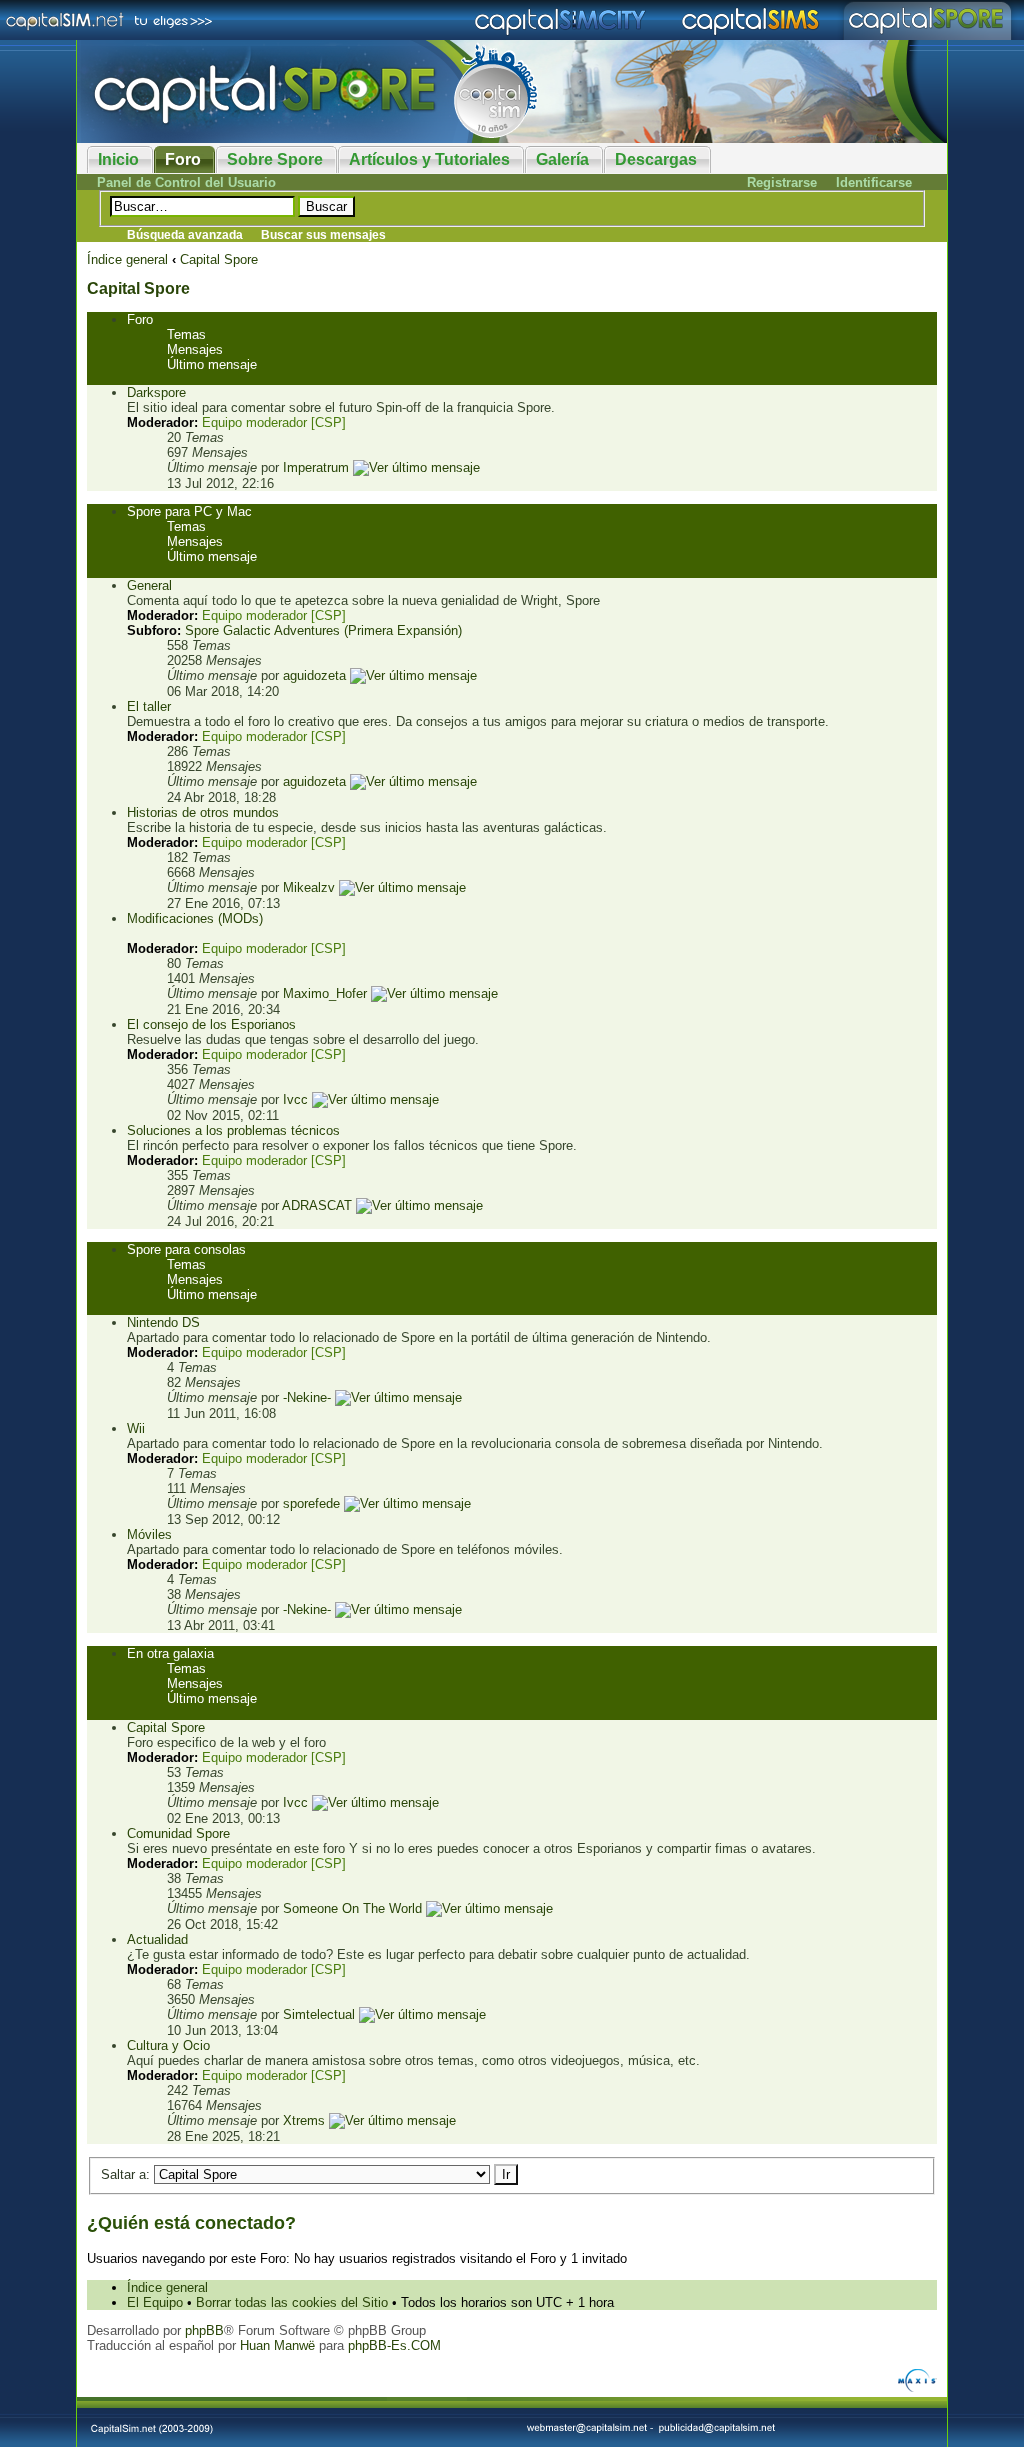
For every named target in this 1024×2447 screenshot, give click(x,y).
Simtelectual (319, 2014)
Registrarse (782, 182)
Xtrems (304, 2120)
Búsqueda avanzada (185, 235)
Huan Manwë (277, 2345)
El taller (149, 706)
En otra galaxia (170, 1653)
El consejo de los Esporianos (211, 1024)
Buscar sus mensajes (323, 235)
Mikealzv (309, 887)
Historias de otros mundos (203, 812)
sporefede (311, 1503)
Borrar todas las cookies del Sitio (292, 2302)
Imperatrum (316, 467)
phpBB (204, 2330)
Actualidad (157, 1939)
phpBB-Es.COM (394, 2345)
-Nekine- (307, 1397)
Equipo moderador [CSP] (274, 422)
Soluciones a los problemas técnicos (233, 1130)
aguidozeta (314, 675)
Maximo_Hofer (325, 993)
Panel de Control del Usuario (186, 182)
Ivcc (295, 1099)
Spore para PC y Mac (189, 511)
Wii (136, 1428)
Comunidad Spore (178, 1833)
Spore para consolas (186, 1249)
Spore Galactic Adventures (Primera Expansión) (323, 630)
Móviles (149, 1534)
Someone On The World (352, 1908)
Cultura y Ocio (168, 2045)
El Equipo (155, 2302)
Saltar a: (125, 2174)
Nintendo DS (163, 1322)
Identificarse (874, 182)
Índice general (127, 259)
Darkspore (156, 392)
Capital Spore (219, 259)
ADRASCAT (317, 1205)
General (149, 585)
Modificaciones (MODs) (195, 918)
